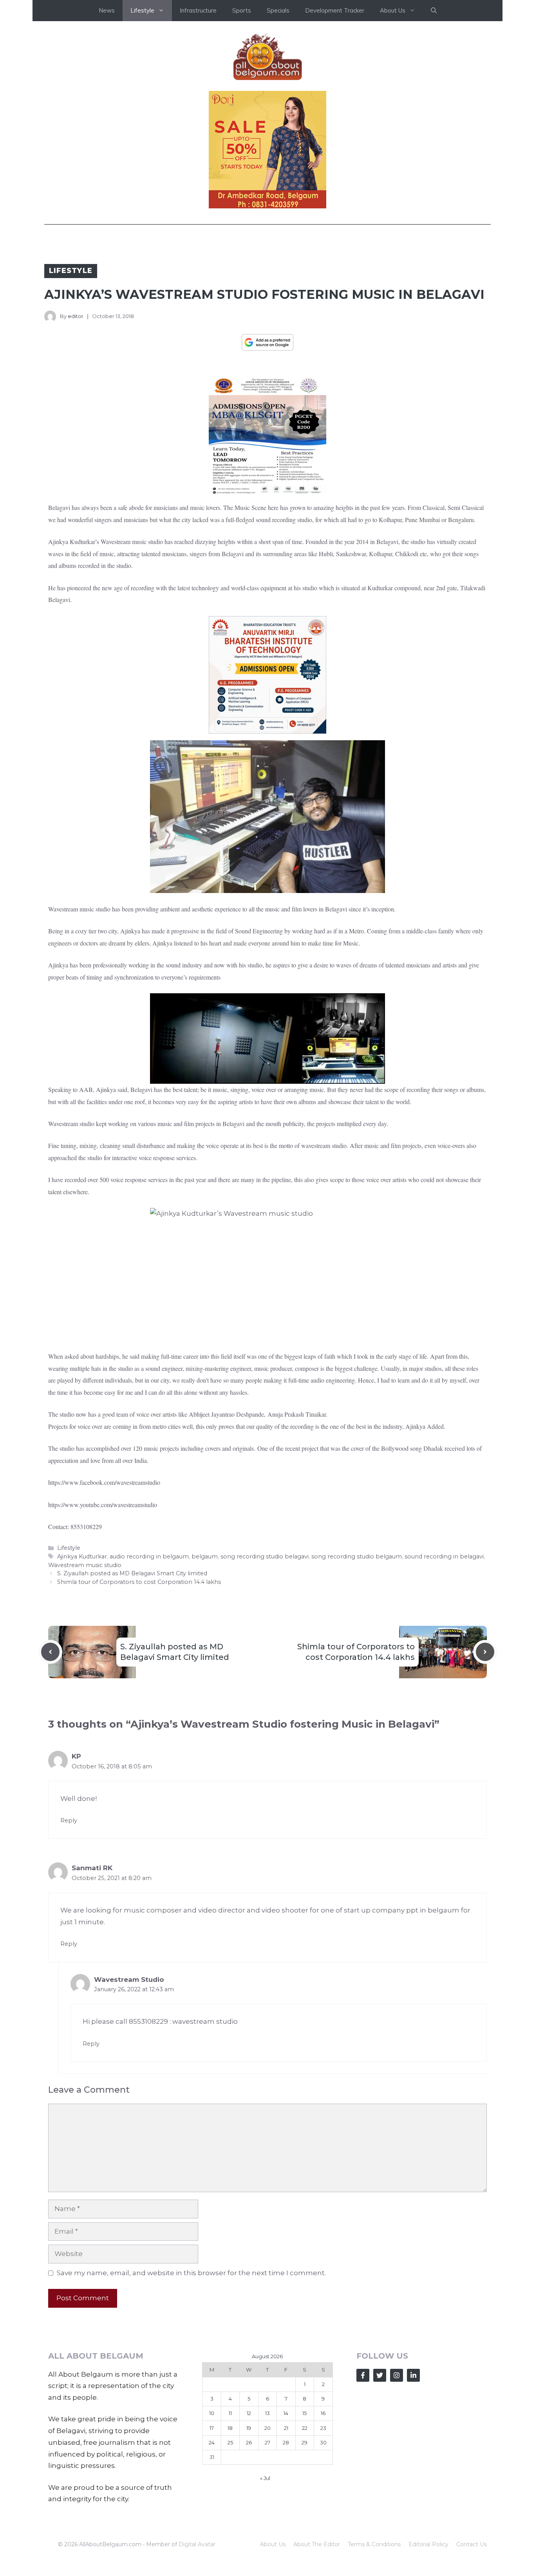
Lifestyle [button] (142, 10)
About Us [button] (393, 10)
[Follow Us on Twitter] (380, 2375)
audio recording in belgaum (149, 1556)
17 (212, 2428)
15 (305, 2413)
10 (212, 2413)
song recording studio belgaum (357, 1556)
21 (286, 2428)
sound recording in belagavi (444, 1556)
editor (76, 316)
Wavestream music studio (85, 1565)
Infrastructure (198, 10)
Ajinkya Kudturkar (82, 1556)
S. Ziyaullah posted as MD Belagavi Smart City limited (132, 1573)
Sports (242, 10)
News (107, 10)
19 (249, 2428)
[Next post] (485, 1652)
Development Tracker (335, 10)
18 (230, 2428)
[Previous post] (50, 1652)
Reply (69, 1820)
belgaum (205, 1556)
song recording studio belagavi (265, 1556)
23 (323, 2428)
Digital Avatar (197, 2544)
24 (212, 2442)
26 (249, 2442)
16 (323, 2413)
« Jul (265, 2478)
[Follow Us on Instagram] (397, 2375)
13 (267, 2413)
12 (249, 2413)
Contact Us (472, 2544)
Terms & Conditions (374, 2544)
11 (230, 2413)
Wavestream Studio (129, 1979)
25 (230, 2442)
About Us (273, 2544)
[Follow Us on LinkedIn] (413, 2375)
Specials (278, 10)
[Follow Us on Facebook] (363, 2375)
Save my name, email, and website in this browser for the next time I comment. (191, 2273)
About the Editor (317, 2544)
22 (305, 2428)
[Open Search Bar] (434, 11)
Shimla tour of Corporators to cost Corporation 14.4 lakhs (139, 1582)
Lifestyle (71, 271)
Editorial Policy (428, 2544)
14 (286, 2413)
